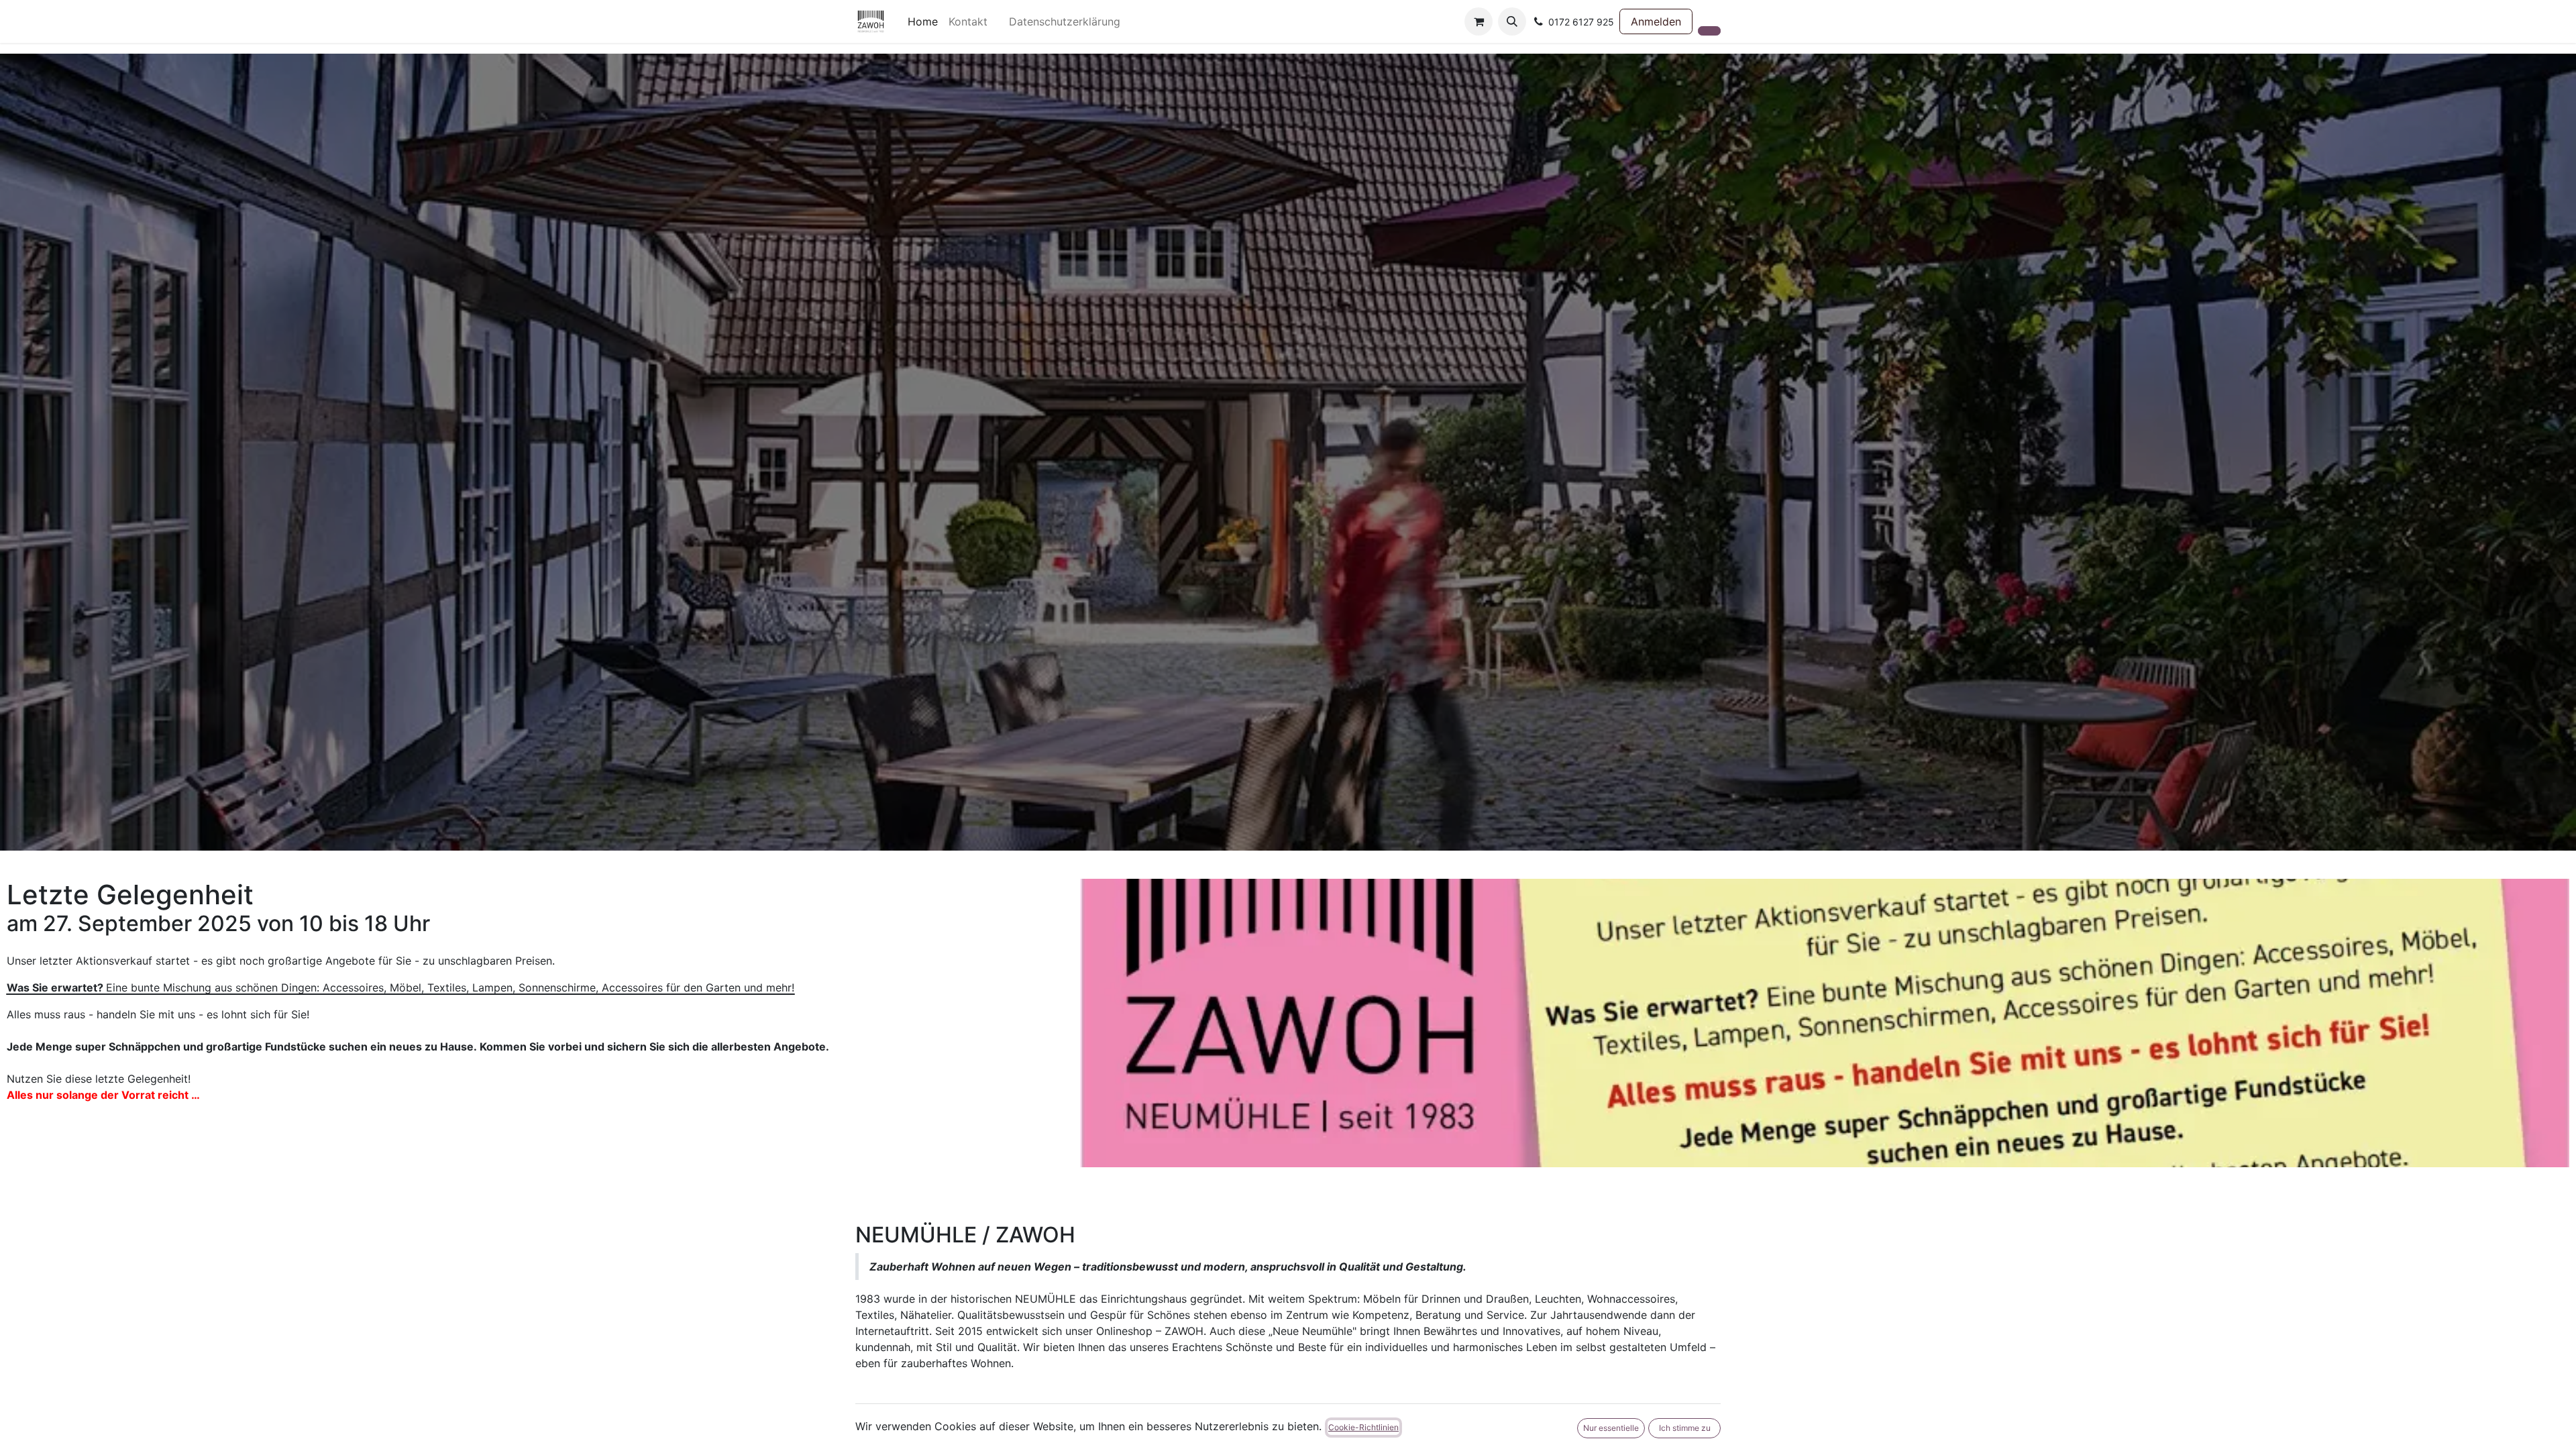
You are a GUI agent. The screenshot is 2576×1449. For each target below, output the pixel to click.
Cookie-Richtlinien (1363, 1427)
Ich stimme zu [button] (1685, 1428)
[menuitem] (923, 21)
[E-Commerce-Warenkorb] (1479, 21)
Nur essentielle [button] (1611, 1428)
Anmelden (1656, 21)
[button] (1512, 21)
